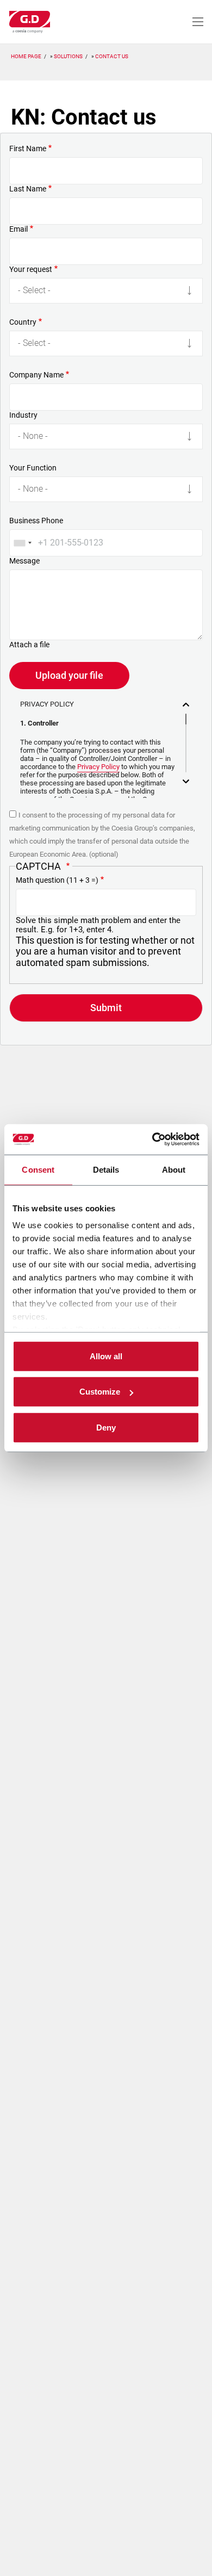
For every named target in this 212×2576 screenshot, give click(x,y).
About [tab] (174, 1169)
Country (23, 322)
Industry (23, 415)
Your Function (33, 468)
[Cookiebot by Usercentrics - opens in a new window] (152, 1140)
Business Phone (36, 521)
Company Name (36, 375)
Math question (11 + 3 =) (57, 880)
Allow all (106, 1356)
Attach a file (29, 645)
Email (18, 229)
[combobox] (22, 543)
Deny (106, 1427)
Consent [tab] (38, 1169)
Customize (100, 1392)
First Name (28, 148)
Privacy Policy (98, 767)
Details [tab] (106, 1169)
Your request (31, 269)
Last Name (28, 189)
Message (24, 561)
